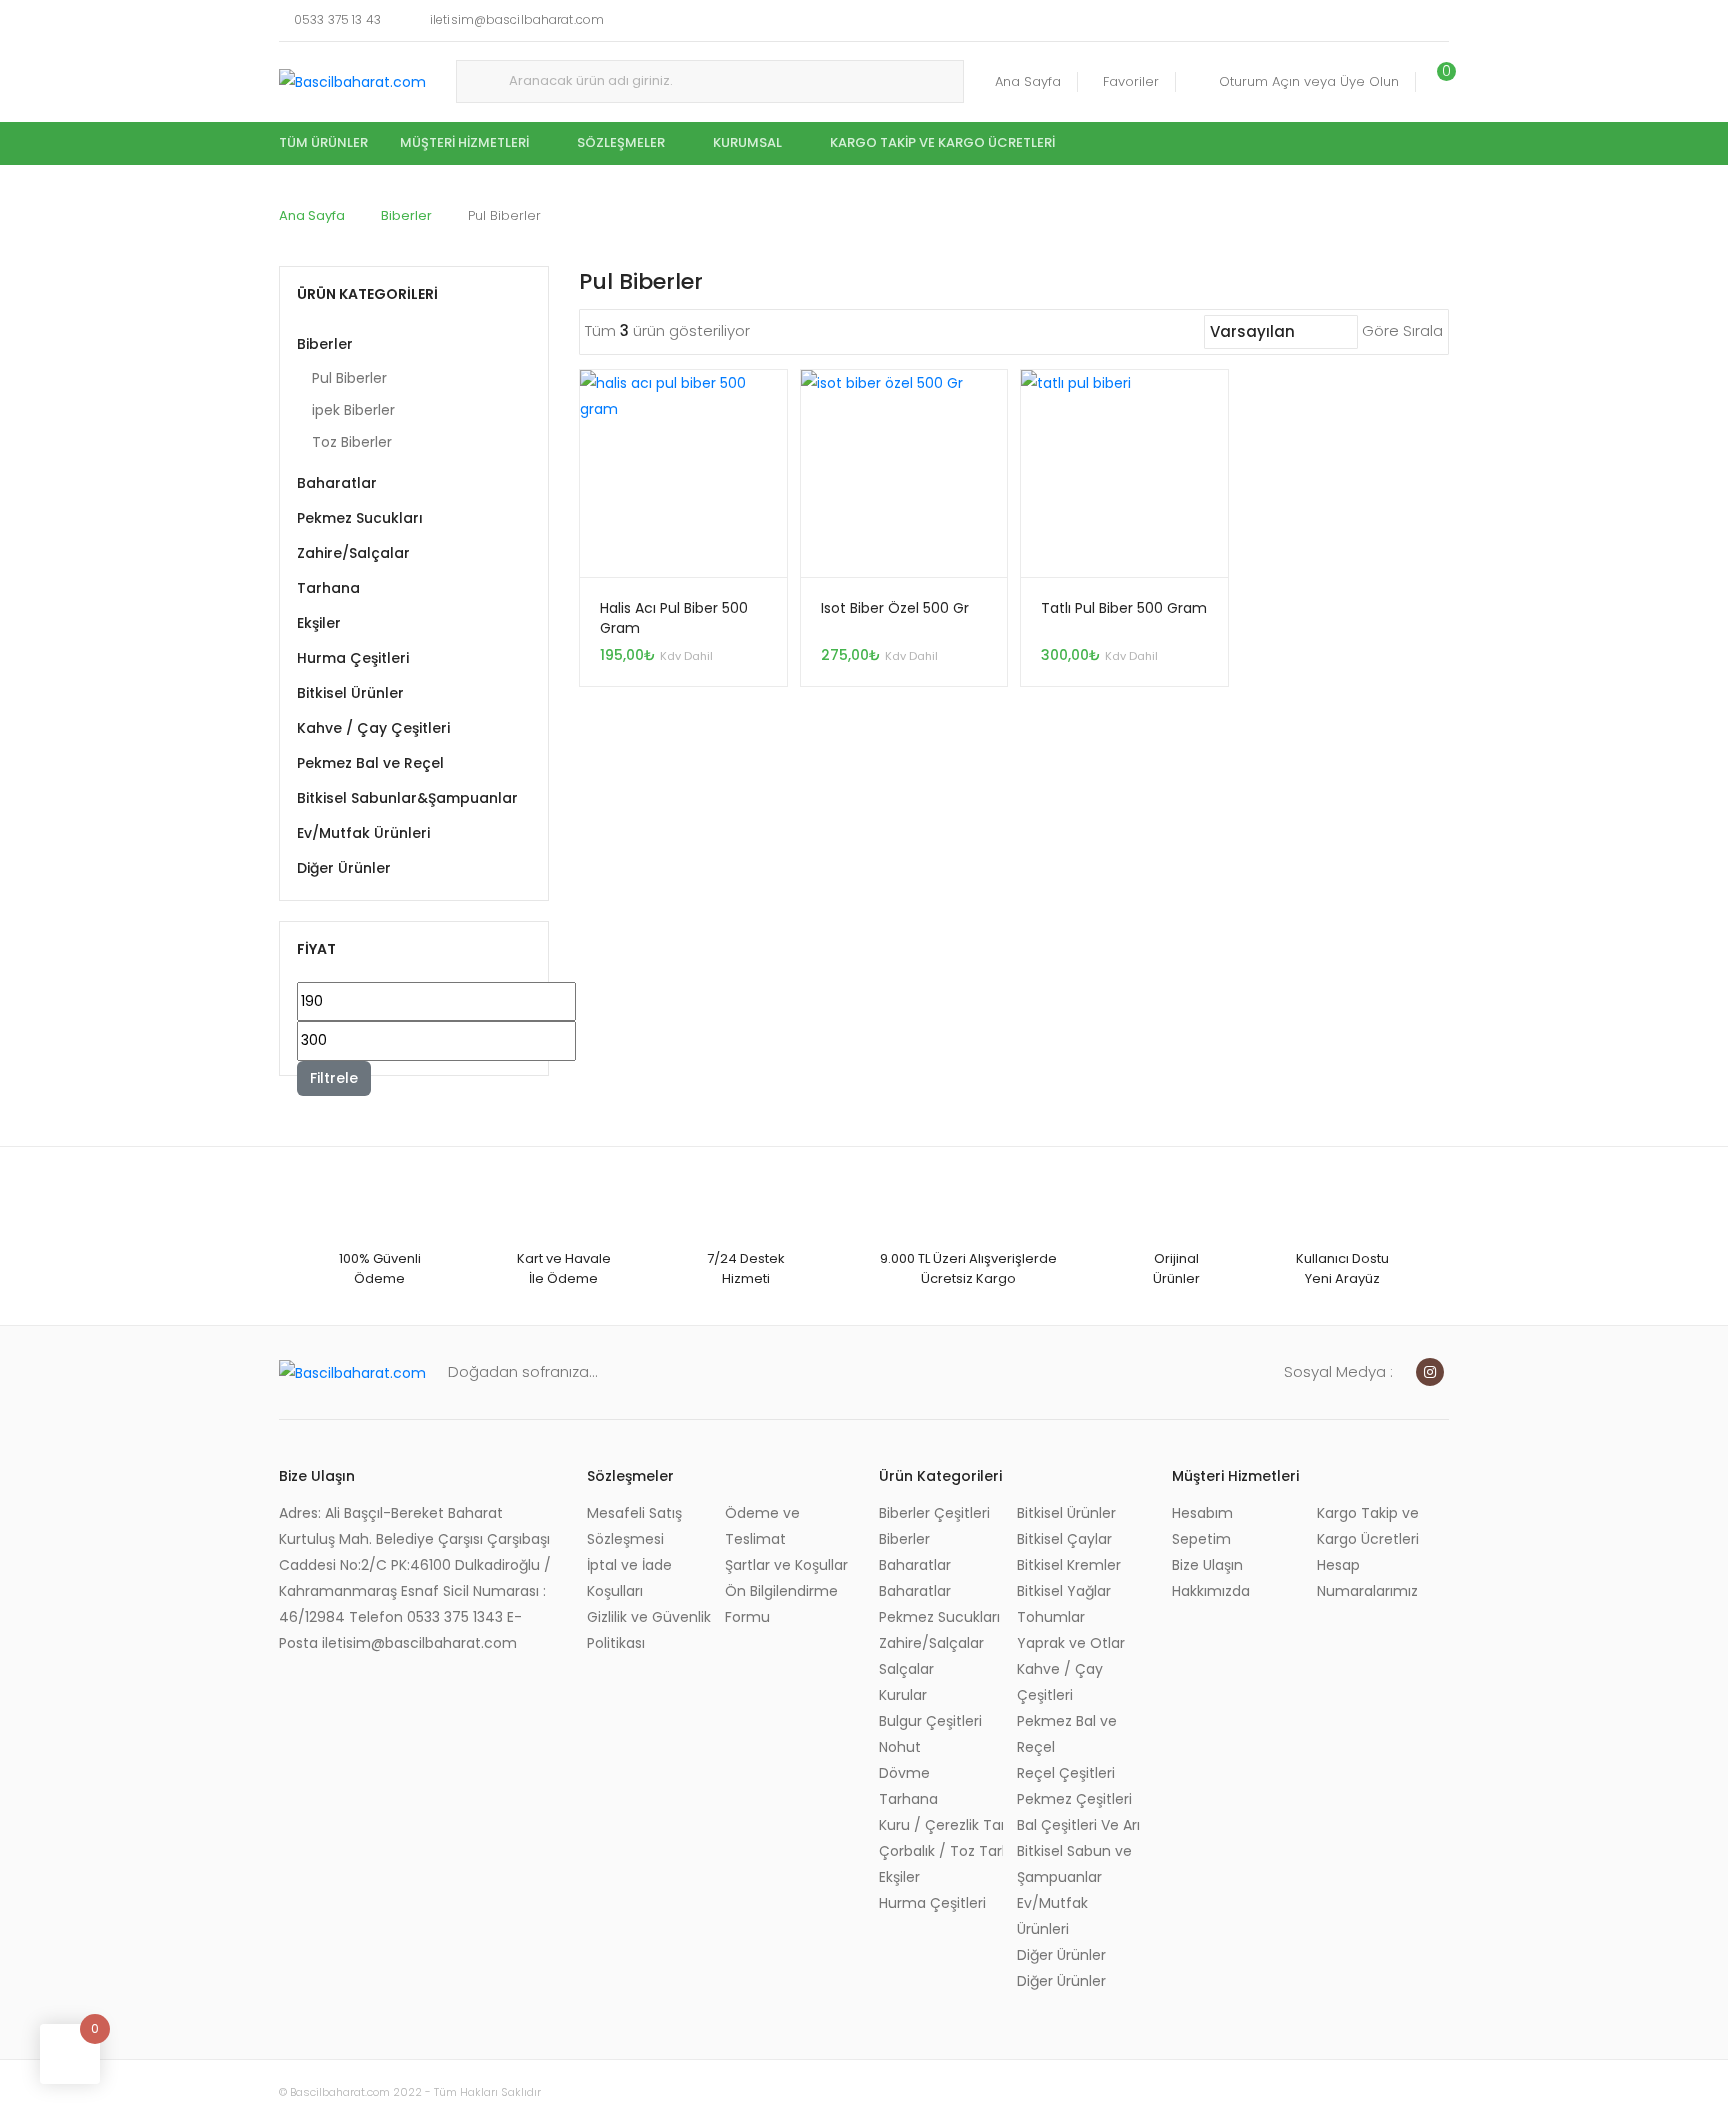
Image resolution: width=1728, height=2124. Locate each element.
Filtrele (334, 1078)
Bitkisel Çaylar (1064, 1539)
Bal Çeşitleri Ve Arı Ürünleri (1079, 1825)
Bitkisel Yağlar (1064, 1591)
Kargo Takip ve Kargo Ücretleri (942, 142)
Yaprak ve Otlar (1071, 1643)
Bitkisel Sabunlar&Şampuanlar (407, 798)
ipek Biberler (353, 410)
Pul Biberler (349, 378)
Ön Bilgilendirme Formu (781, 1604)
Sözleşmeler (621, 142)
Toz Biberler (352, 442)
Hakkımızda (1211, 1591)
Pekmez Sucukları (360, 518)
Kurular (903, 1695)
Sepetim (1201, 1539)
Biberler (406, 215)
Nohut (900, 1747)
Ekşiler (319, 623)
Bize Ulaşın (1207, 1565)
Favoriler (1131, 81)
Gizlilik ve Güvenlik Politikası (649, 1630)
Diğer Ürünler (344, 868)
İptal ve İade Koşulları (629, 1578)
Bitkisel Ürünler (350, 693)
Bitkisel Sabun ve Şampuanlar (1074, 1864)
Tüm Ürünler (323, 142)
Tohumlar (1051, 1617)
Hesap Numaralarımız (1367, 1578)
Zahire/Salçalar (353, 553)
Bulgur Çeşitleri (930, 1721)
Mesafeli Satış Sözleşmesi (634, 1526)
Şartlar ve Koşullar (786, 1565)
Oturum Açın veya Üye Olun (1309, 81)
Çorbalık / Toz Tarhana (941, 1851)
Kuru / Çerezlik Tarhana (941, 1825)
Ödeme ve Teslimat (762, 1526)
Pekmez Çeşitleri (1074, 1799)
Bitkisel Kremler (1069, 1565)
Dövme (904, 1773)
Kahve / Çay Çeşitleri (373, 728)
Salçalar (906, 1669)
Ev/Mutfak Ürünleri (363, 833)
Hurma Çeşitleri (353, 658)
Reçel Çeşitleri (1066, 1773)
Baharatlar (337, 483)
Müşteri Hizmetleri (464, 142)
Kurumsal (747, 142)
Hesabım (1202, 1513)
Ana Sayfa (1028, 81)
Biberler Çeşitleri (934, 1513)
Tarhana (328, 588)
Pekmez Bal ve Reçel (370, 763)
